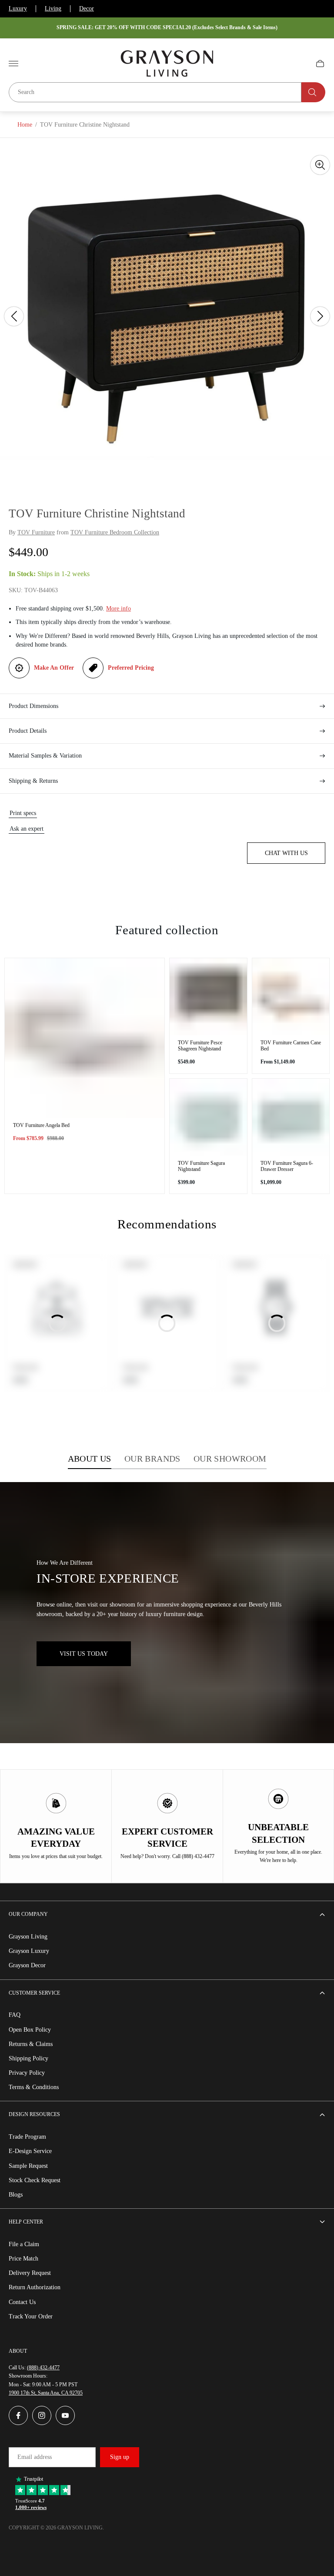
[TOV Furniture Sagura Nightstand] (208, 1117)
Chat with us (286, 853)
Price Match (23, 2259)
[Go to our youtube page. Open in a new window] (65, 2415)
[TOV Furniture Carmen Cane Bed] (291, 997)
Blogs (16, 2195)
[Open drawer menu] (13, 64)
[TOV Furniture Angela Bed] (85, 1038)
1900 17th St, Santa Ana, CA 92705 (46, 2393)
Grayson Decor (27, 1965)
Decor (87, 8)
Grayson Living (28, 1937)
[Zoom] (320, 165)
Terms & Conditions (34, 2087)
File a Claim (24, 2244)
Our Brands (152, 1459)
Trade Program (27, 2137)
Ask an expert (27, 829)
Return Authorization (35, 2287)
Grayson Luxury (29, 1951)
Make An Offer (54, 668)
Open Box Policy (30, 2030)
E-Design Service (30, 2151)
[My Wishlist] (300, 64)
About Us (90, 1459)
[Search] (313, 92)
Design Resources (34, 2114)
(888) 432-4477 (43, 2368)
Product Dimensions (33, 706)
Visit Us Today (84, 1654)
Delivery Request (30, 2273)
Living (53, 8)
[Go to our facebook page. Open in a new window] (18, 2415)
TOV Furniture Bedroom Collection (115, 532)
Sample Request (28, 2166)
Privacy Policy (27, 2073)
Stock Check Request (35, 2180)
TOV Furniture (36, 532)
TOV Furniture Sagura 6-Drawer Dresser (287, 1166)
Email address (35, 2457)
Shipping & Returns (33, 781)
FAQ (15, 2015)
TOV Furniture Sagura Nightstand (201, 1166)
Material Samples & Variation (45, 756)
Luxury (18, 8)
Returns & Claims (31, 2044)
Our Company (28, 1914)
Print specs (23, 813)
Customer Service (34, 1993)
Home (25, 125)
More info (119, 609)
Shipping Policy (28, 2058)
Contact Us (22, 2302)
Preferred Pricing (131, 668)
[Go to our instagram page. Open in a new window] (42, 2415)
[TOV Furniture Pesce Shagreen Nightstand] (208, 997)
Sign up (120, 2457)
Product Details (28, 731)
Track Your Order (31, 2316)
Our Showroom (230, 1459)
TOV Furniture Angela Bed (41, 1125)
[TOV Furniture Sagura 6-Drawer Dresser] (291, 1117)
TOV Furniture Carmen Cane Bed (291, 1046)
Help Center (26, 2222)
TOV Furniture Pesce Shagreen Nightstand (200, 1046)
